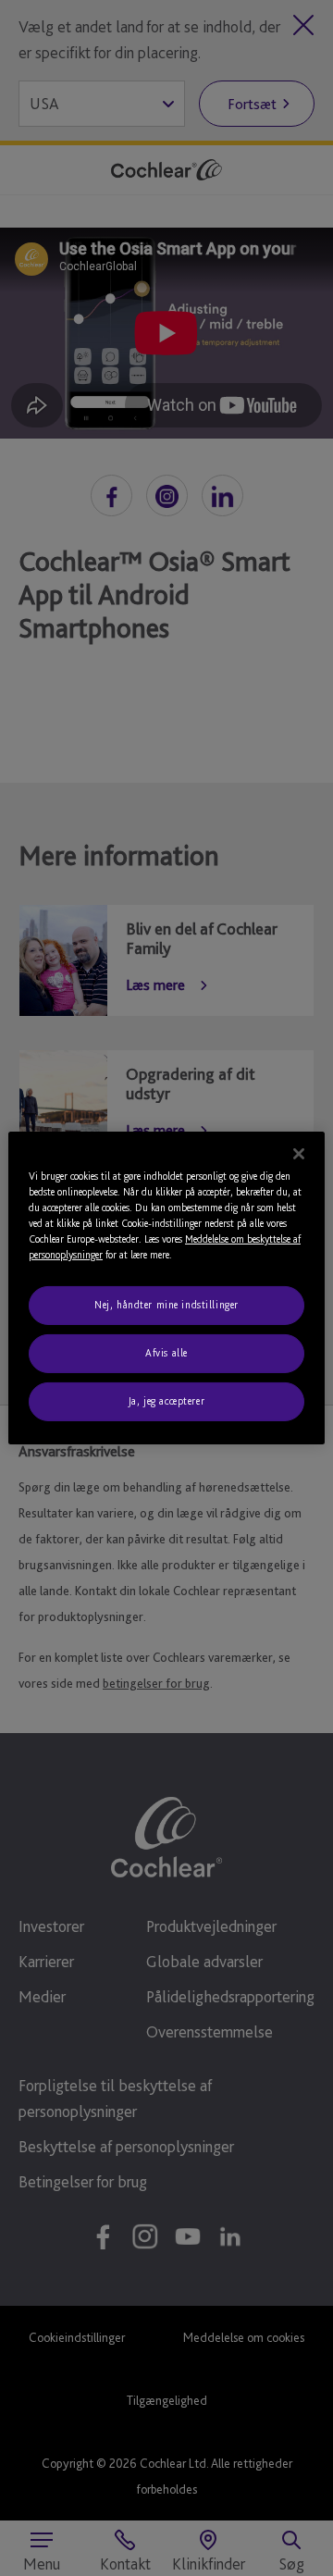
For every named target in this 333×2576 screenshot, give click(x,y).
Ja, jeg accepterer (166, 1401)
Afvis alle (166, 1353)
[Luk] (299, 1154)
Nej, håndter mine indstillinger (166, 1305)
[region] (166, 1288)
